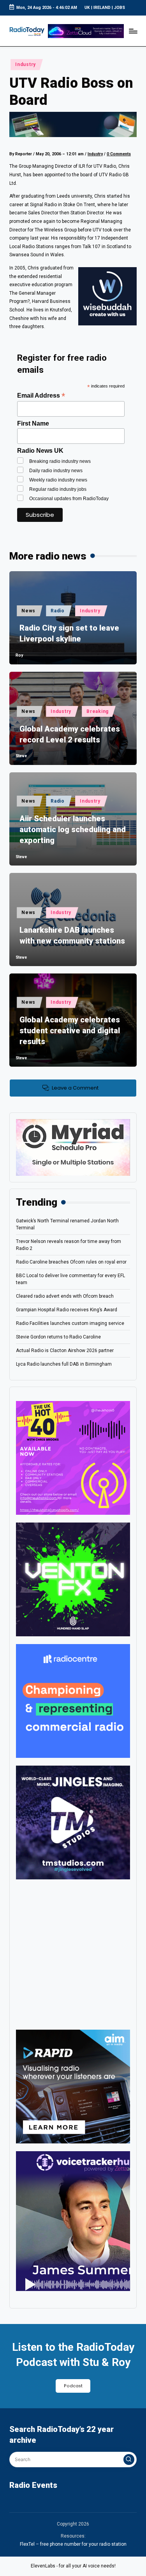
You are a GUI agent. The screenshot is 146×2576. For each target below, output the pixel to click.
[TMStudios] (73, 1822)
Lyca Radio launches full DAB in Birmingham (64, 1364)
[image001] (73, 1458)
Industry (26, 64)
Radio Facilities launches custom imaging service (70, 1323)
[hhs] (73, 1579)
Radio (58, 611)
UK (87, 8)
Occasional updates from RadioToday (69, 499)
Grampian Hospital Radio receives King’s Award (67, 1310)
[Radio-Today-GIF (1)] (73, 1701)
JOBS (120, 8)
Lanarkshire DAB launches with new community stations (72, 935)
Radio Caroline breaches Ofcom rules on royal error (71, 1262)
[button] (129, 2460)
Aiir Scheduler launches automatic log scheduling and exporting (73, 829)
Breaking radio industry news (60, 461)
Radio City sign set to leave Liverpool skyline (69, 633)
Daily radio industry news (56, 471)
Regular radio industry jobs (58, 489)
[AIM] (73, 2086)
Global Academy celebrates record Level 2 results (70, 734)
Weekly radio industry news (58, 480)
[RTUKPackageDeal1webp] (73, 125)
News (28, 611)
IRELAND (102, 8)
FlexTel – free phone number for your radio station (73, 2544)
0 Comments (119, 154)
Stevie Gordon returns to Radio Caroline (58, 1337)
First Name (33, 423)
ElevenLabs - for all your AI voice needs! (73, 2566)
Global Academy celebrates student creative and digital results (70, 1031)
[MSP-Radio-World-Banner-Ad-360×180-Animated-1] (73, 1147)
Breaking (98, 711)
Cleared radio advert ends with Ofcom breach (65, 1296)
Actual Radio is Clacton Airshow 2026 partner (65, 1351)
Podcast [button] (73, 2386)
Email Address (41, 395)
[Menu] (133, 31)
